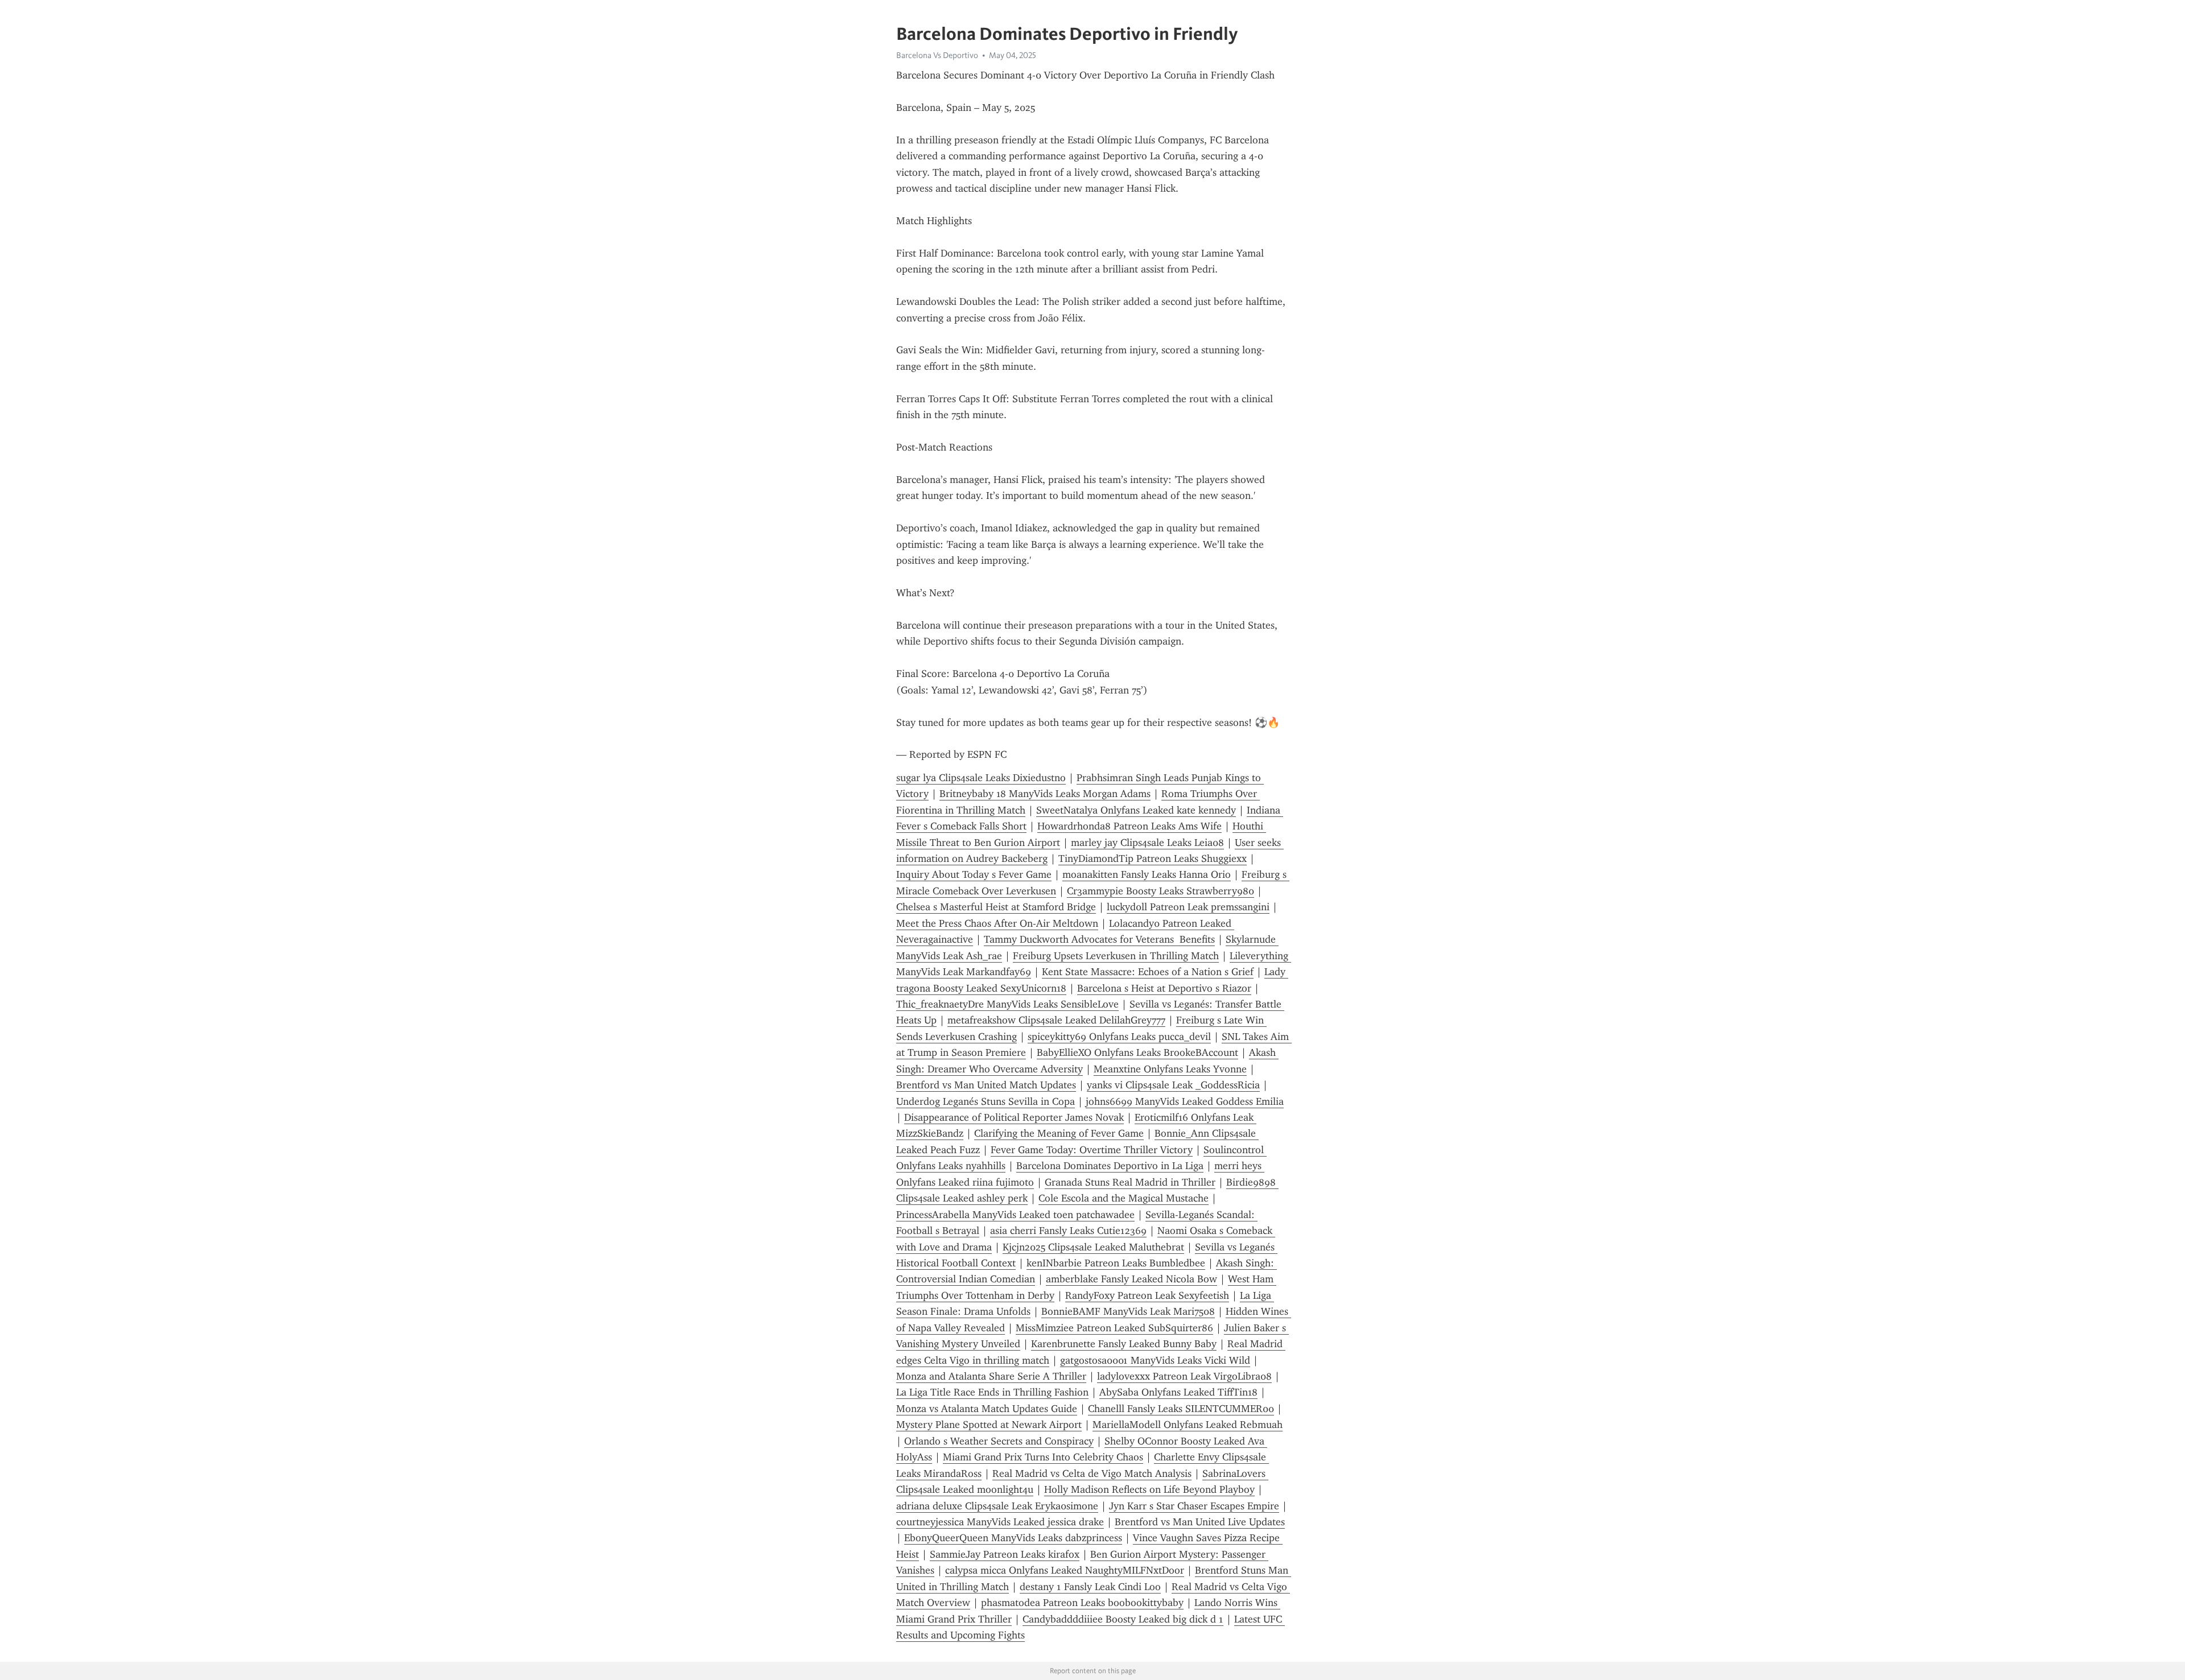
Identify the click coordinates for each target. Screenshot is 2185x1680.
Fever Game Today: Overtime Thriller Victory (1092, 1150)
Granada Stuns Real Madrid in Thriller (1130, 1182)
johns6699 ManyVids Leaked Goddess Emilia (1185, 1101)
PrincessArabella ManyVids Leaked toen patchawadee (1015, 1215)
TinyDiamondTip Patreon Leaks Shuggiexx (1153, 858)
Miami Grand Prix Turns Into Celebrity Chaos (1043, 1457)
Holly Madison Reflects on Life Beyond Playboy (1149, 1489)
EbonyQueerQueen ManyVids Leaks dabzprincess (1013, 1538)
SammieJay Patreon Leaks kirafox (1005, 1554)
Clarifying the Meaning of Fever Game (1059, 1133)
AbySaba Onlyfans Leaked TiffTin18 (1178, 1392)
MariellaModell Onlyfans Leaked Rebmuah (1188, 1425)
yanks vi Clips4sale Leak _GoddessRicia (1173, 1085)
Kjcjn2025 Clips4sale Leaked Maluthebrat (1093, 1247)
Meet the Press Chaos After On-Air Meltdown (997, 923)
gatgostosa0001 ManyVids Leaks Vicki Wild (1155, 1360)
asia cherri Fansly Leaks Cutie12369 (1068, 1231)
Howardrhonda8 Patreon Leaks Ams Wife (1129, 826)
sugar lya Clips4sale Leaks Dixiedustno (981, 778)
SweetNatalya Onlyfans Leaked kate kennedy (1136, 810)
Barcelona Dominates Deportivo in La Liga (1110, 1166)
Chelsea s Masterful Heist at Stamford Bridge (996, 907)
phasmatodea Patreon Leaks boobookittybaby (1082, 1603)
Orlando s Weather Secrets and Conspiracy (999, 1441)
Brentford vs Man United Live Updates (1200, 1522)
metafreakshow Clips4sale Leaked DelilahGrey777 (1056, 1020)
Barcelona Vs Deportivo (937, 55)
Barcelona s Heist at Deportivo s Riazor (1164, 988)
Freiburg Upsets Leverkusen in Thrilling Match (1116, 956)
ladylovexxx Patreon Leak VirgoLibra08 (1184, 1376)
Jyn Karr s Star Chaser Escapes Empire (1194, 1506)
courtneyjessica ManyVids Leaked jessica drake (1000, 1522)
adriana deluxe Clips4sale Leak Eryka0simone (997, 1506)
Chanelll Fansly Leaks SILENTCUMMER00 (1181, 1409)
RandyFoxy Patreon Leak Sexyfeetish (1147, 1295)
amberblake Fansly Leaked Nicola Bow (1131, 1279)
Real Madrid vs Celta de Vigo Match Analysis (1092, 1473)
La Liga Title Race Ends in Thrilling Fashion (992, 1392)
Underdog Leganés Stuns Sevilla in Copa (986, 1101)
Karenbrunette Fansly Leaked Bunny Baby (1124, 1344)
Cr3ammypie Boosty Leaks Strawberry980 (1160, 891)
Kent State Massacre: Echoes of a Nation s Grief (1148, 972)
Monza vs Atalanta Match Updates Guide (987, 1409)
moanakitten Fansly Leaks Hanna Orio (1147, 874)
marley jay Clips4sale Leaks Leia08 (1147, 843)
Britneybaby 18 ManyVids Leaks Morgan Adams (1045, 794)
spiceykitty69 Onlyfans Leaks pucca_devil (1119, 1037)
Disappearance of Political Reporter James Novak (1014, 1117)
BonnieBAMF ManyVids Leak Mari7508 (1128, 1311)
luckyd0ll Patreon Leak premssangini (1188, 907)
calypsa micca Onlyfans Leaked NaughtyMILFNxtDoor (1065, 1570)
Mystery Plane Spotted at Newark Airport (989, 1425)
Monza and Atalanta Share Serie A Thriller (991, 1376)
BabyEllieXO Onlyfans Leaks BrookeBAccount (1137, 1052)
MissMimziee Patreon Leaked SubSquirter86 (1114, 1328)
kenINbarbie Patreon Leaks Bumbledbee (1116, 1263)
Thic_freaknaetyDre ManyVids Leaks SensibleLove (1007, 1004)
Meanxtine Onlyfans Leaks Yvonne (1170, 1069)
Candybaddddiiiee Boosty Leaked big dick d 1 (1123, 1619)
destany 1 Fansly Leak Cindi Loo (1090, 1587)
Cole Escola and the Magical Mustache (1124, 1198)
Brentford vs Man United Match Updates (986, 1085)
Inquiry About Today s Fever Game (974, 874)
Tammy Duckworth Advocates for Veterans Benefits (1099, 939)
